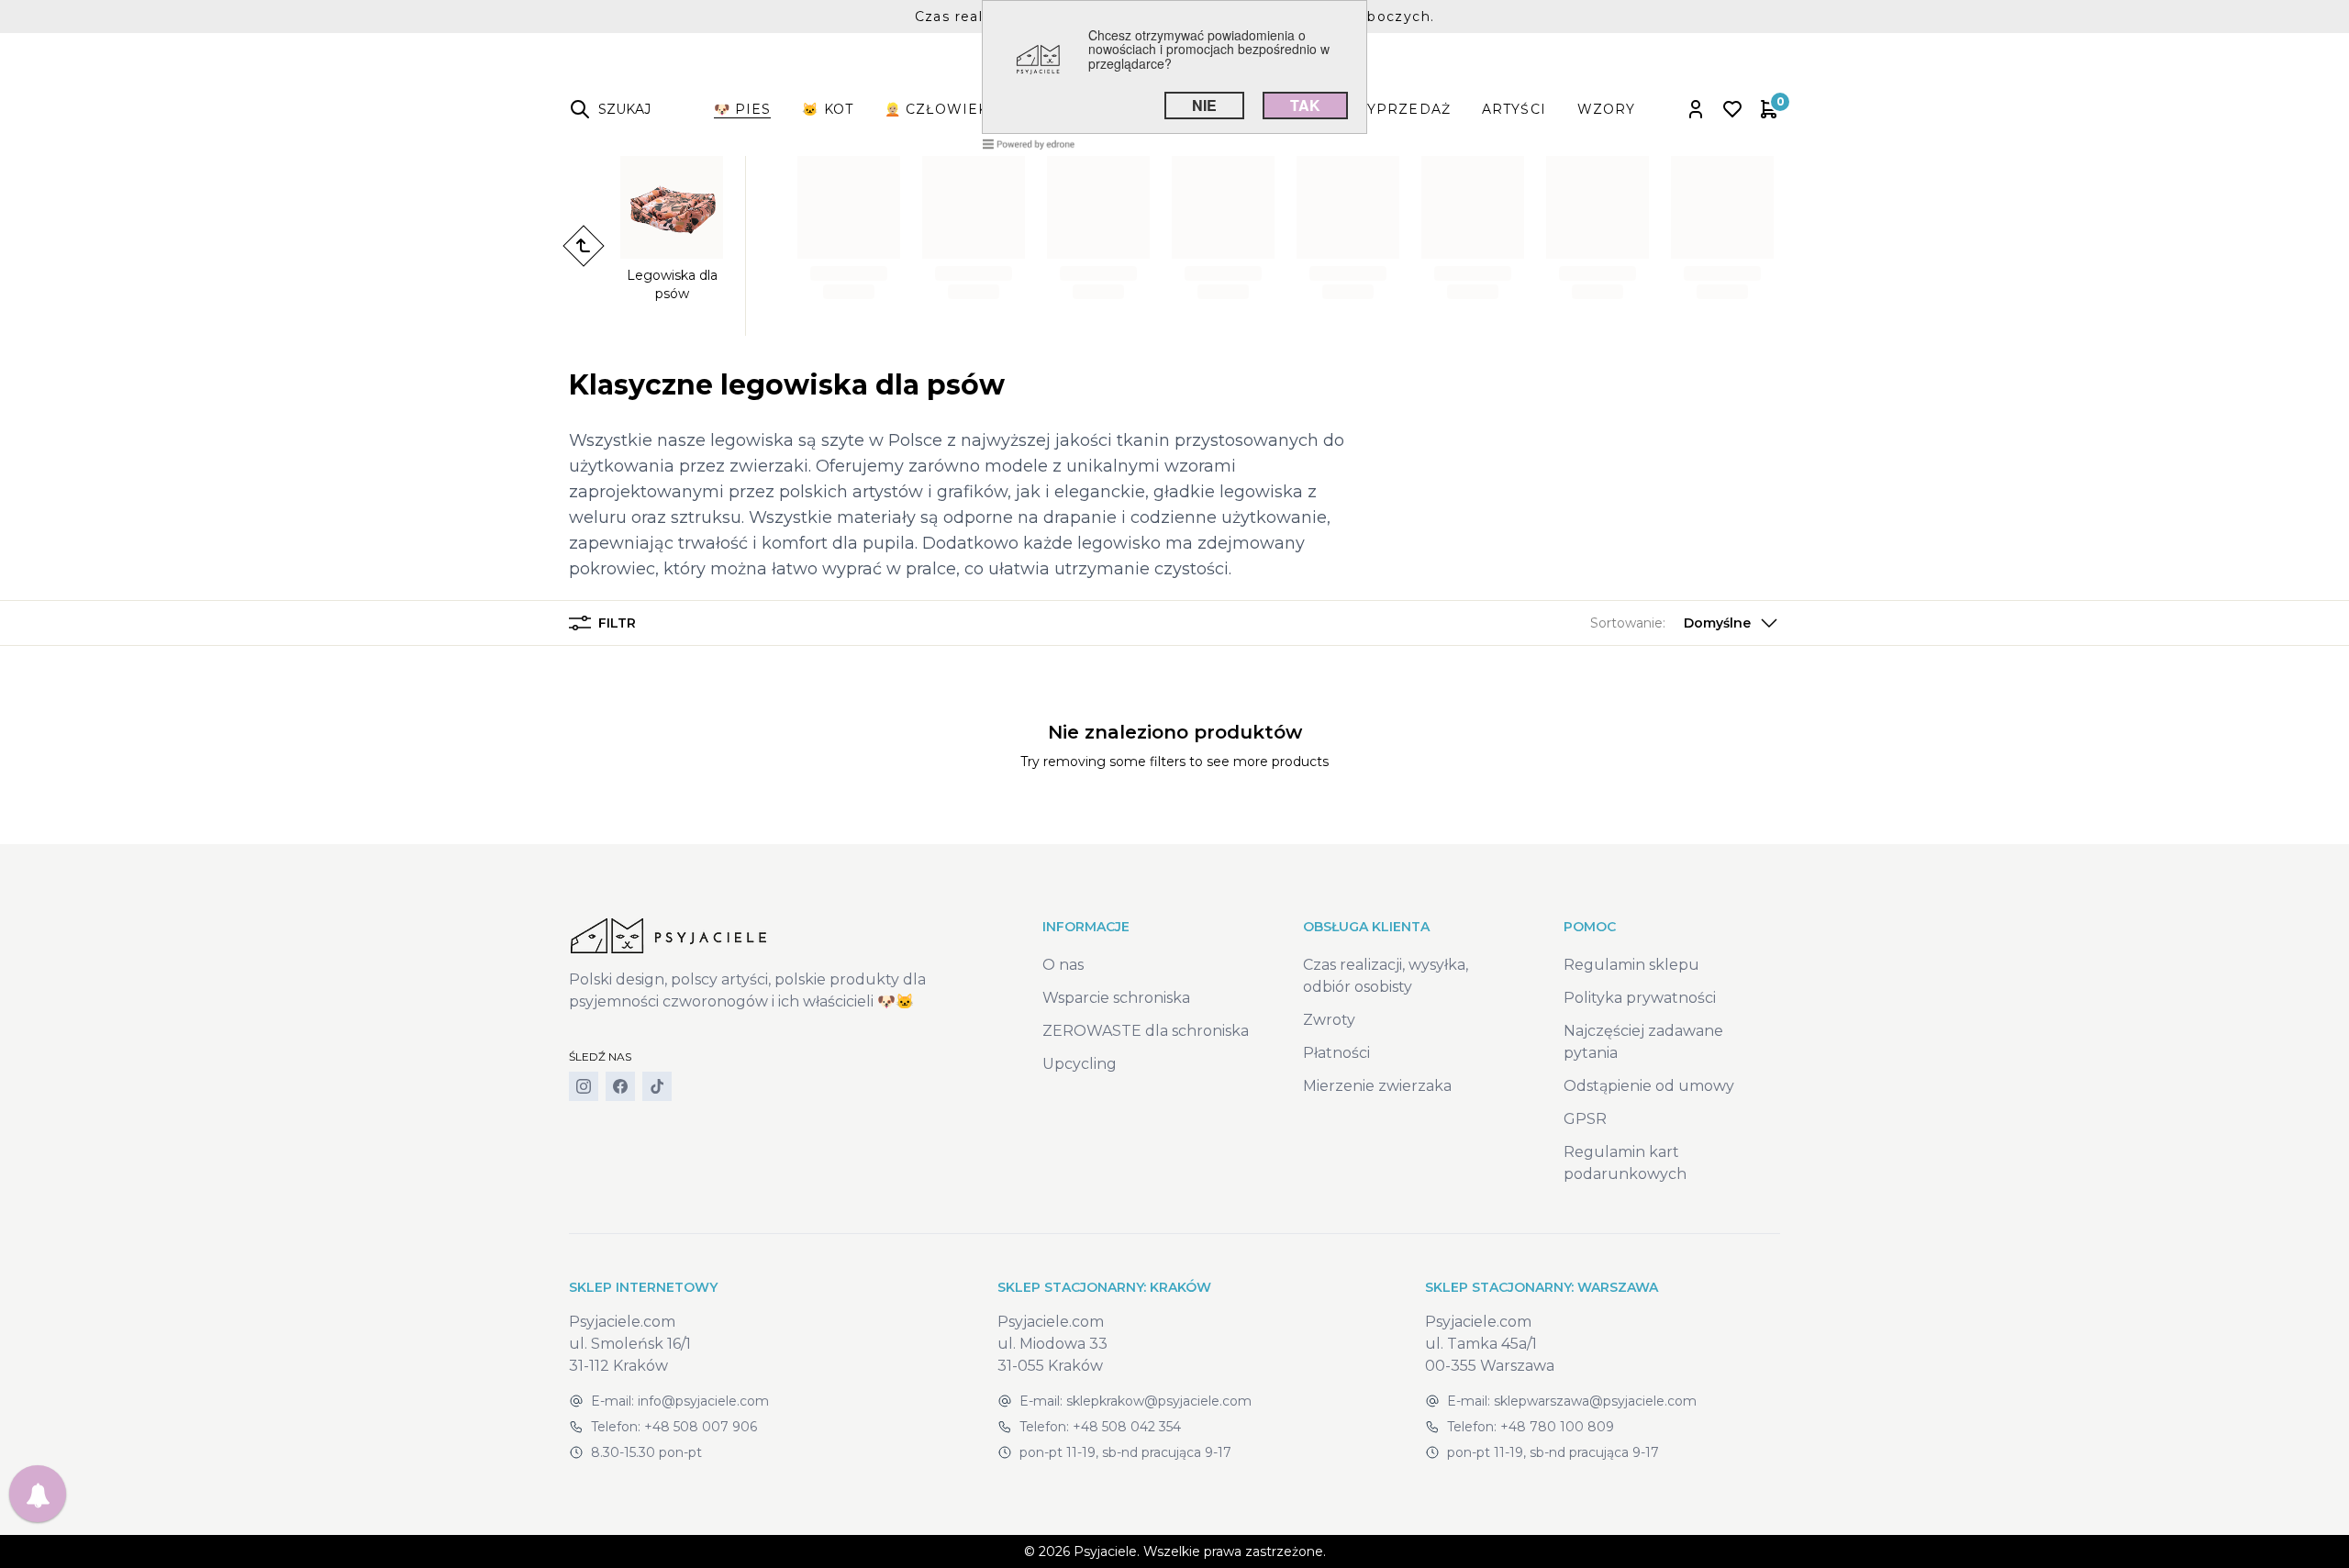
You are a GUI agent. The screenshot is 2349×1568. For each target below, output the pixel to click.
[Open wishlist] (1732, 109)
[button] (1685, 623)
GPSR (1585, 1119)
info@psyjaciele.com (703, 1401)
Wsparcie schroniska (1116, 998)
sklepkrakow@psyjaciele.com (1159, 1401)
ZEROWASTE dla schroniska (1146, 1031)
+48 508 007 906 (701, 1427)
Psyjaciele (1105, 1551)
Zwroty (1329, 1020)
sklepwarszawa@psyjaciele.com (1595, 1401)
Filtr (617, 623)
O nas (1063, 965)
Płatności (1336, 1053)
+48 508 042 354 (1127, 1427)
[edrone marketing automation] (1029, 143)
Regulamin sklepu (1631, 965)
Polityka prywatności (1640, 998)
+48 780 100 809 (1557, 1427)
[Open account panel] (1696, 109)
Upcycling (1080, 1064)
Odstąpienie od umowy (1649, 1086)
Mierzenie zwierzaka (1377, 1086)
